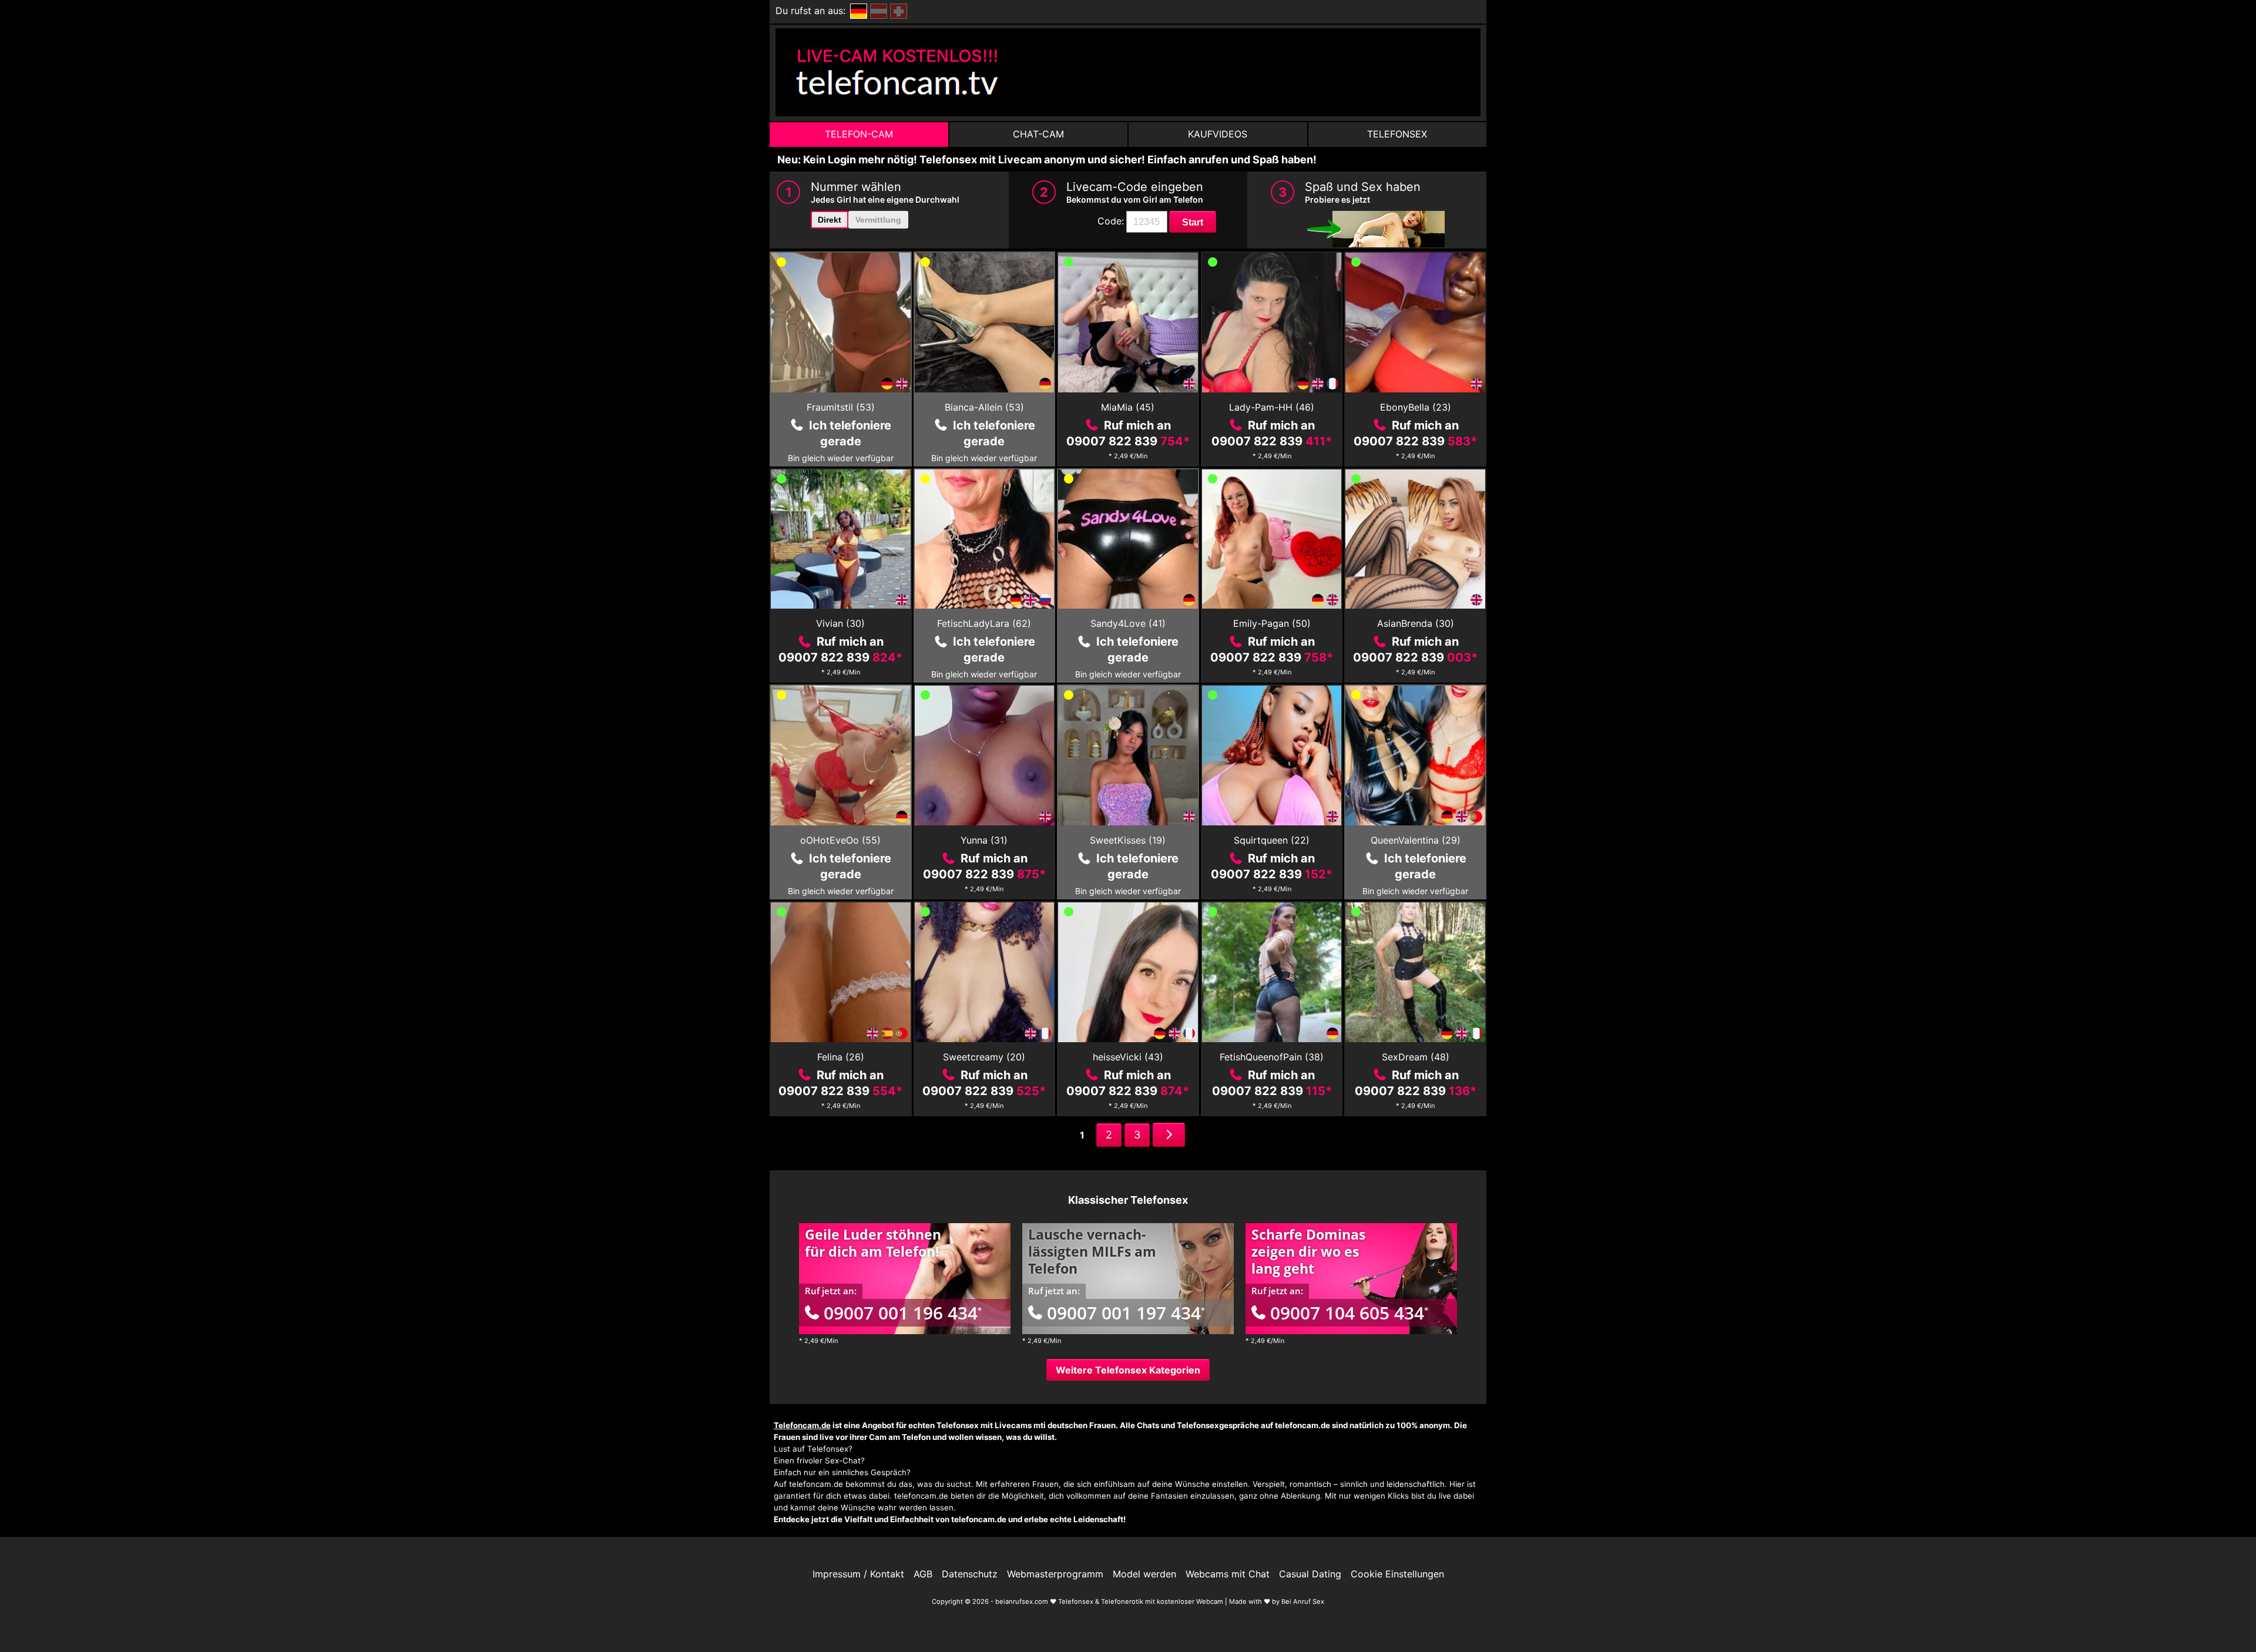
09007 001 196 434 (903, 1313)
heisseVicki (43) (1128, 1057)
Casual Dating (1310, 1574)
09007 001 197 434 (1126, 1313)
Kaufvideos (1218, 134)
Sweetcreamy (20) (984, 1057)
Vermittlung (878, 220)
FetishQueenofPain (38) (1272, 1057)
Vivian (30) (840, 623)
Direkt (830, 220)
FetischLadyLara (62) (984, 623)
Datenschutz (970, 1574)
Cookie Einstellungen (1397, 1574)
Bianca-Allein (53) (984, 407)
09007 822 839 (1128, 441)
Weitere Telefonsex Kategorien (1128, 1370)
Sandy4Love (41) (1128, 623)
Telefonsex (1397, 134)
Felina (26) (841, 1057)
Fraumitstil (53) (841, 407)
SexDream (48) (1416, 1057)
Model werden (1144, 1574)
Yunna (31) (984, 840)
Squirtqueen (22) (1272, 840)
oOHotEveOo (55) (840, 840)
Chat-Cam (1038, 134)
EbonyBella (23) (1416, 407)
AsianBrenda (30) (1416, 623)
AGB (923, 1574)
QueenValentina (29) (1416, 840)
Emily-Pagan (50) (1272, 623)
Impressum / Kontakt (858, 1574)
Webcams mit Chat (1228, 1574)
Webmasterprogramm (1055, 1574)
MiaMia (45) (1128, 407)
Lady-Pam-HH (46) (1272, 407)
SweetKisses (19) (1128, 840)
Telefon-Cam (859, 134)
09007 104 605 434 (1349, 1313)
